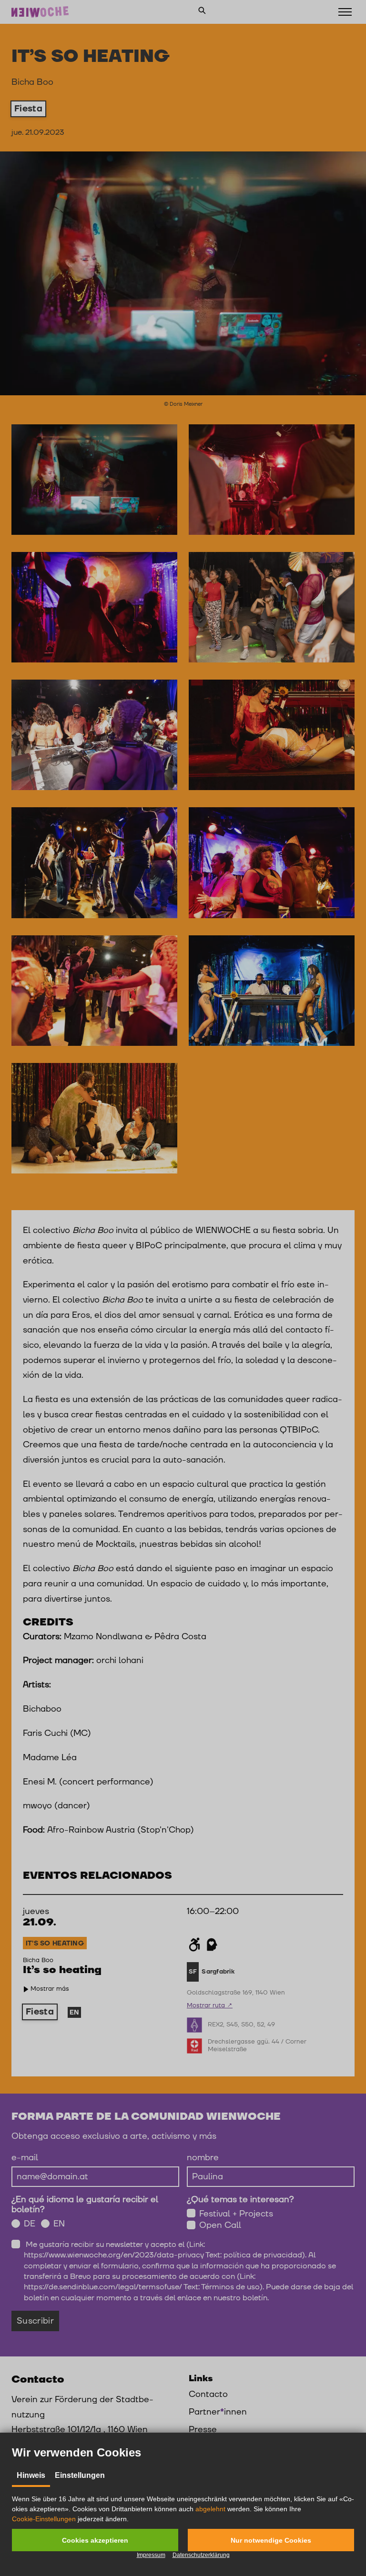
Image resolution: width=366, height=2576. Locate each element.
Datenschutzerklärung (201, 2555)
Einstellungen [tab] (80, 2475)
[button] (95, 2540)
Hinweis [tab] (31, 2475)
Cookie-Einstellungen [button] (44, 2519)
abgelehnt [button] (210, 2509)
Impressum (151, 2555)
